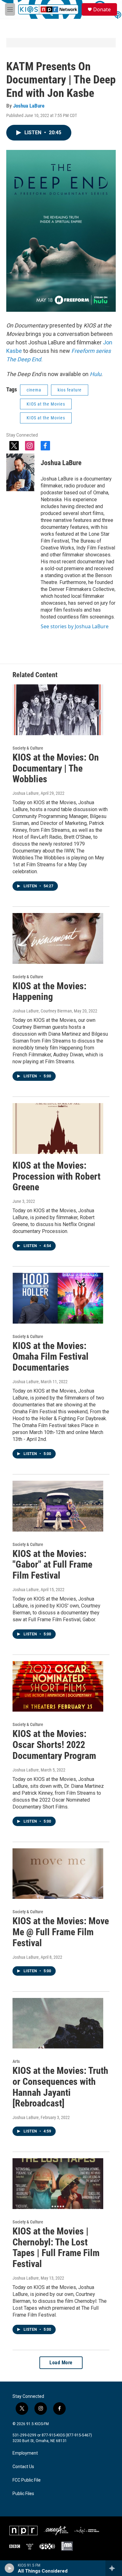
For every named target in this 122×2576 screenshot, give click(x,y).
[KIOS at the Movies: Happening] (58, 938)
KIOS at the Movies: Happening (49, 991)
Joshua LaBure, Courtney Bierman (42, 1011)
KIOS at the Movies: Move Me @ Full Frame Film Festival (61, 1932)
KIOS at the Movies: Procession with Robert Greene (56, 1176)
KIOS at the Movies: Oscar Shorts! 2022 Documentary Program (54, 1745)
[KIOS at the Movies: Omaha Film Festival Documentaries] (58, 1298)
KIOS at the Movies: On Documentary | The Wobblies (56, 768)
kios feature (70, 390)
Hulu (96, 374)
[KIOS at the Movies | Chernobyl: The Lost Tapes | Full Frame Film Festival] (58, 2184)
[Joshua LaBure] (20, 472)
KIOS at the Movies (46, 404)
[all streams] (114, 2568)
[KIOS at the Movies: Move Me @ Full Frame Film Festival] (58, 1874)
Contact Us (23, 2467)
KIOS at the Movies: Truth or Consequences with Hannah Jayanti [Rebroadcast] (60, 2087)
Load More (61, 2363)
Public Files (23, 2494)
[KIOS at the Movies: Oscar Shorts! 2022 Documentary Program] (58, 1686)
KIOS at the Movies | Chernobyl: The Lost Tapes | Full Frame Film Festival (56, 2247)
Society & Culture (28, 748)
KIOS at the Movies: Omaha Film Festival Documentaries (51, 1357)
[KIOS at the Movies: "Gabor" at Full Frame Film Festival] (58, 1506)
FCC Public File (27, 2480)
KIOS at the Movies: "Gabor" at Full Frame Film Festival (52, 1565)
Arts (16, 2061)
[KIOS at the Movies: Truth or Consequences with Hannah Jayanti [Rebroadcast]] (58, 2023)
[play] (10, 2568)
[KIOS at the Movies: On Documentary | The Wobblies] (58, 710)
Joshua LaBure (29, 106)
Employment (25, 2453)
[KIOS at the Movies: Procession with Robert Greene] (58, 1129)
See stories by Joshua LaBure (75, 626)
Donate (102, 9)
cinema (34, 390)
